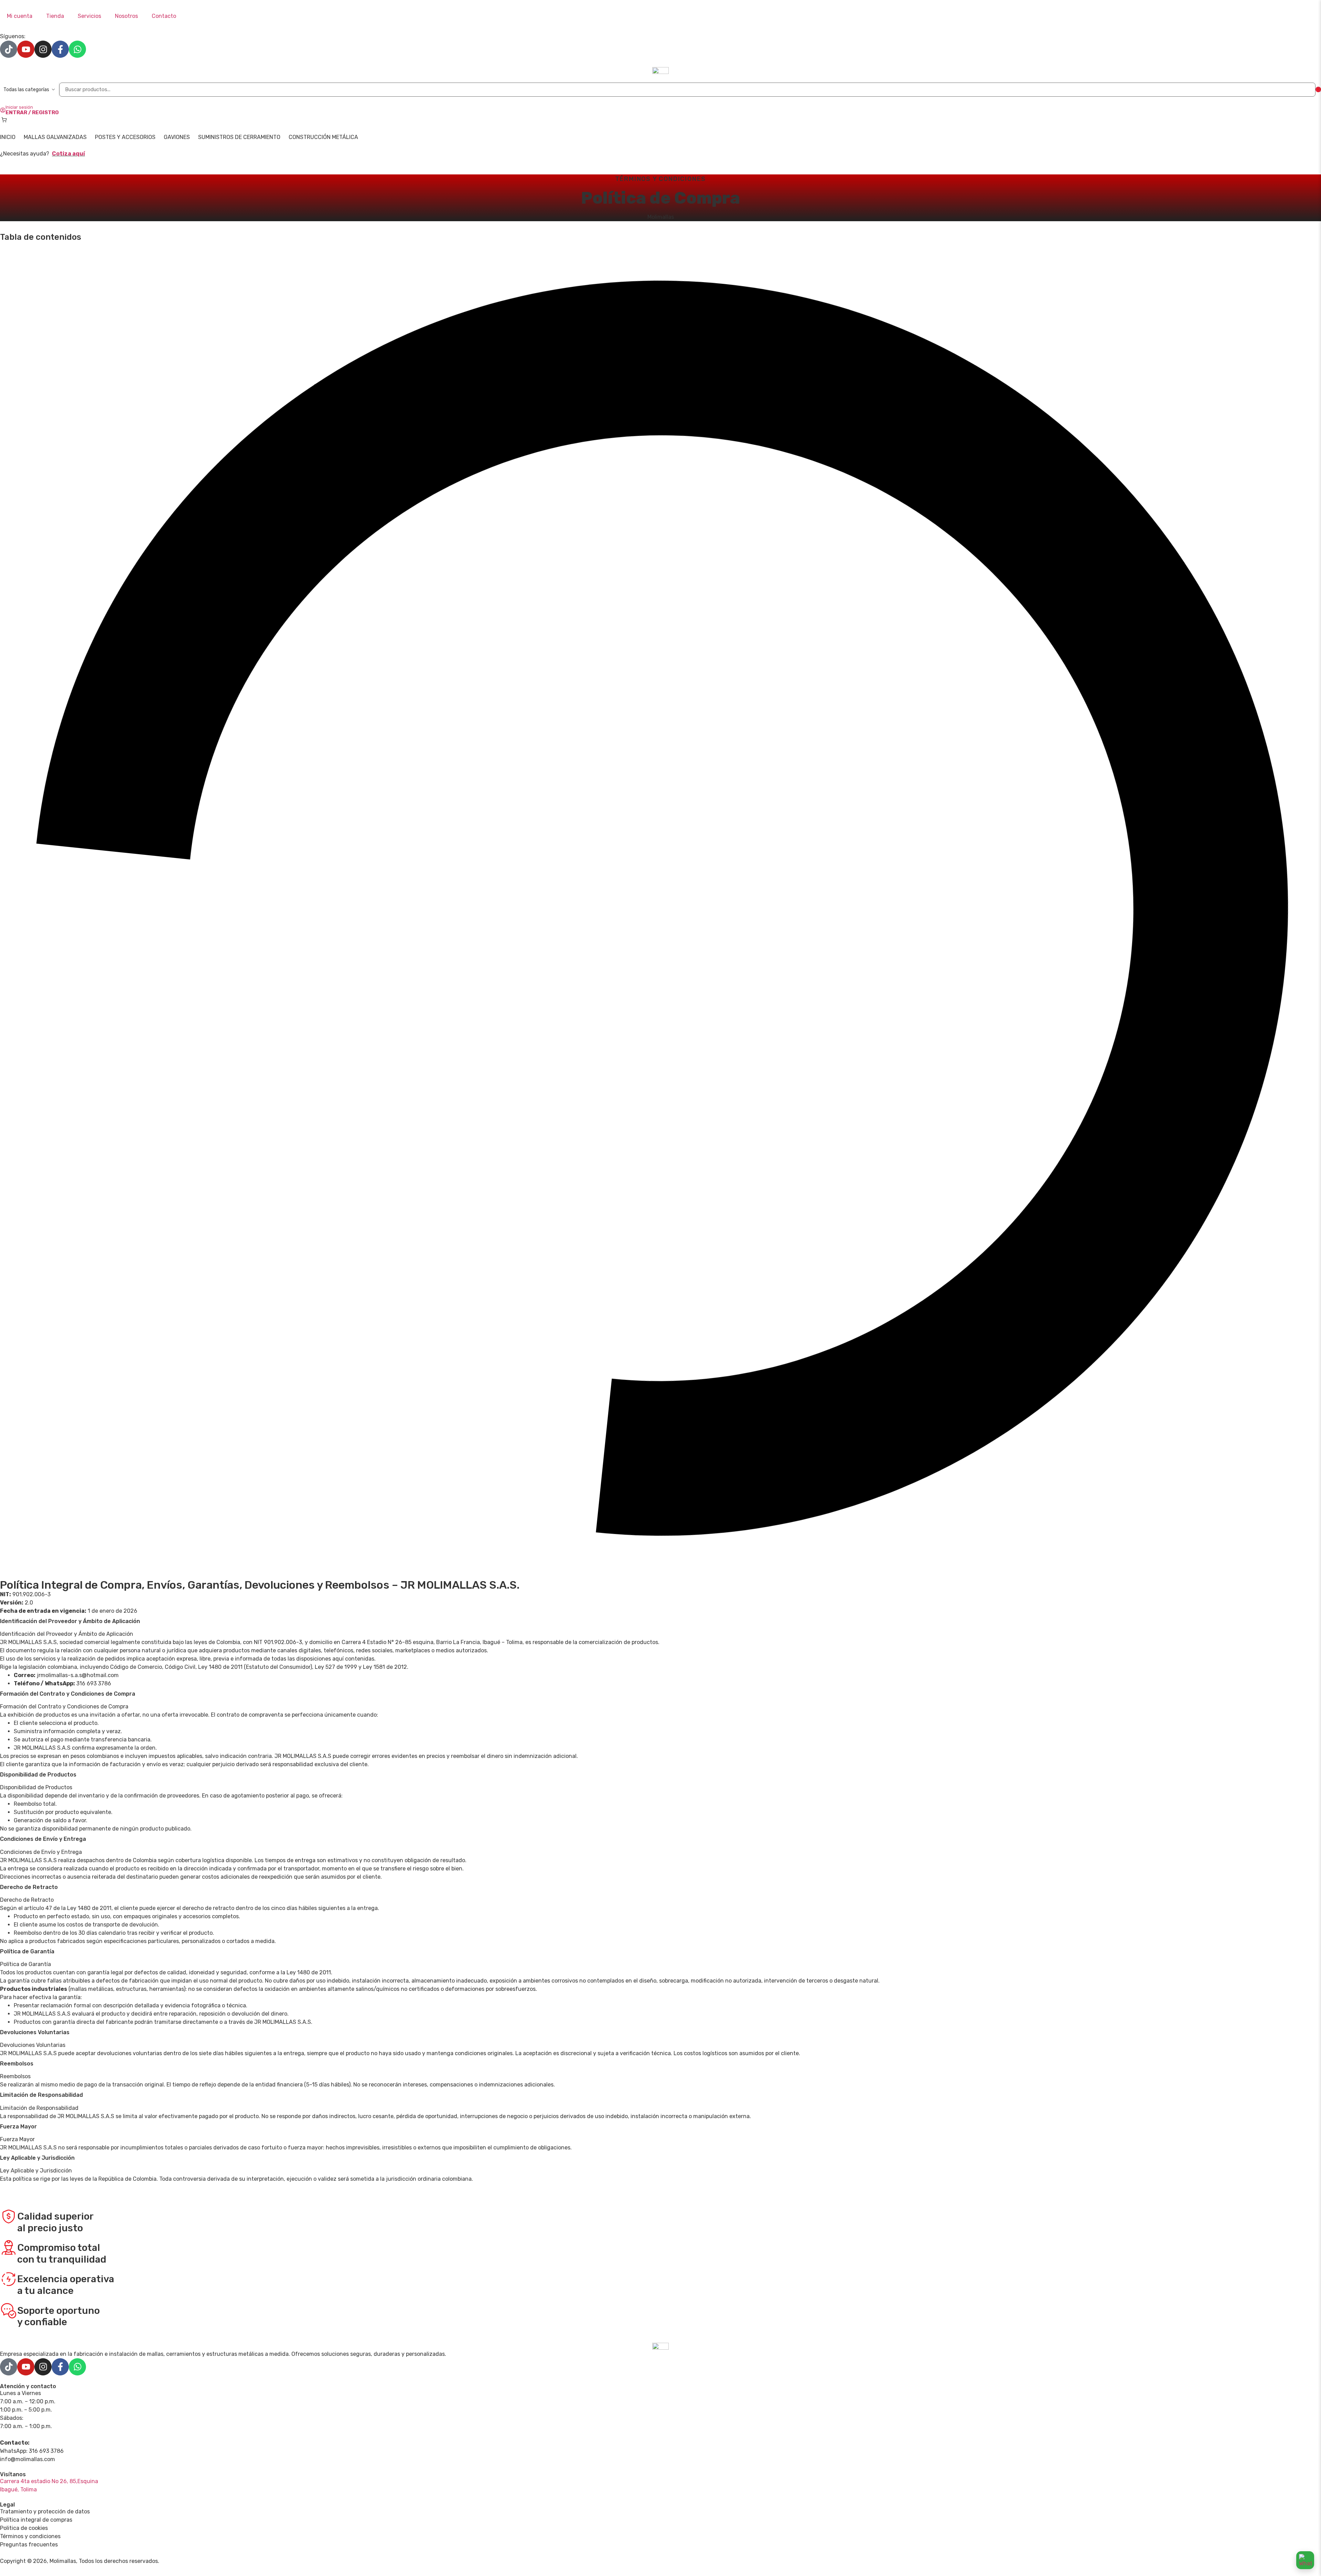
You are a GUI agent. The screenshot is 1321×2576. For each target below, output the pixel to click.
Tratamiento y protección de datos (45, 2511)
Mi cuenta (20, 16)
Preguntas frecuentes (29, 2545)
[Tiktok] (9, 49)
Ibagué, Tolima (18, 2489)
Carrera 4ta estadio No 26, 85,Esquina (49, 2481)
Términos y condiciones (30, 2536)
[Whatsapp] (77, 49)
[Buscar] (1318, 89)
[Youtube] (26, 49)
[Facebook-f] (60, 49)
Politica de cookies (24, 2528)
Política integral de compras (36, 2520)
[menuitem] (8, 137)
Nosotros (126, 16)
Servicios (89, 16)
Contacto (164, 16)
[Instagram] (43, 49)
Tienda (55, 16)
